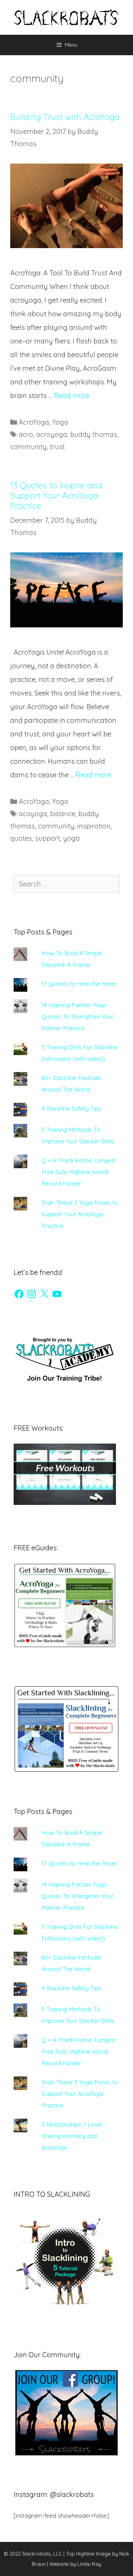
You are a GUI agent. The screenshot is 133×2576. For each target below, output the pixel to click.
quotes (21, 838)
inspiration (94, 826)
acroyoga (52, 434)
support (48, 838)
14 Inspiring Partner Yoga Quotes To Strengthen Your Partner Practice (78, 1016)
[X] (44, 1294)
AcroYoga (34, 422)
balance (63, 814)
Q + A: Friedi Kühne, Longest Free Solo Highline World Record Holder (79, 1172)
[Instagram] (32, 1294)
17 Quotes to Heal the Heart (79, 984)
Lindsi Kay (89, 2564)
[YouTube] (57, 1294)
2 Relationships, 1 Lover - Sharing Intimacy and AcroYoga (74, 2136)
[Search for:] (66, 884)
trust (57, 447)
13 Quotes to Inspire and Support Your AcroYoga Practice (56, 495)
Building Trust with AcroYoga (65, 117)
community (28, 447)
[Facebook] (19, 1294)
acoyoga (33, 814)
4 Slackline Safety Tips (71, 1108)
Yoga (60, 422)
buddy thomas (94, 434)
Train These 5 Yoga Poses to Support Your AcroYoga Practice (80, 1214)
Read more (72, 395)
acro (26, 434)
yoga (71, 838)
